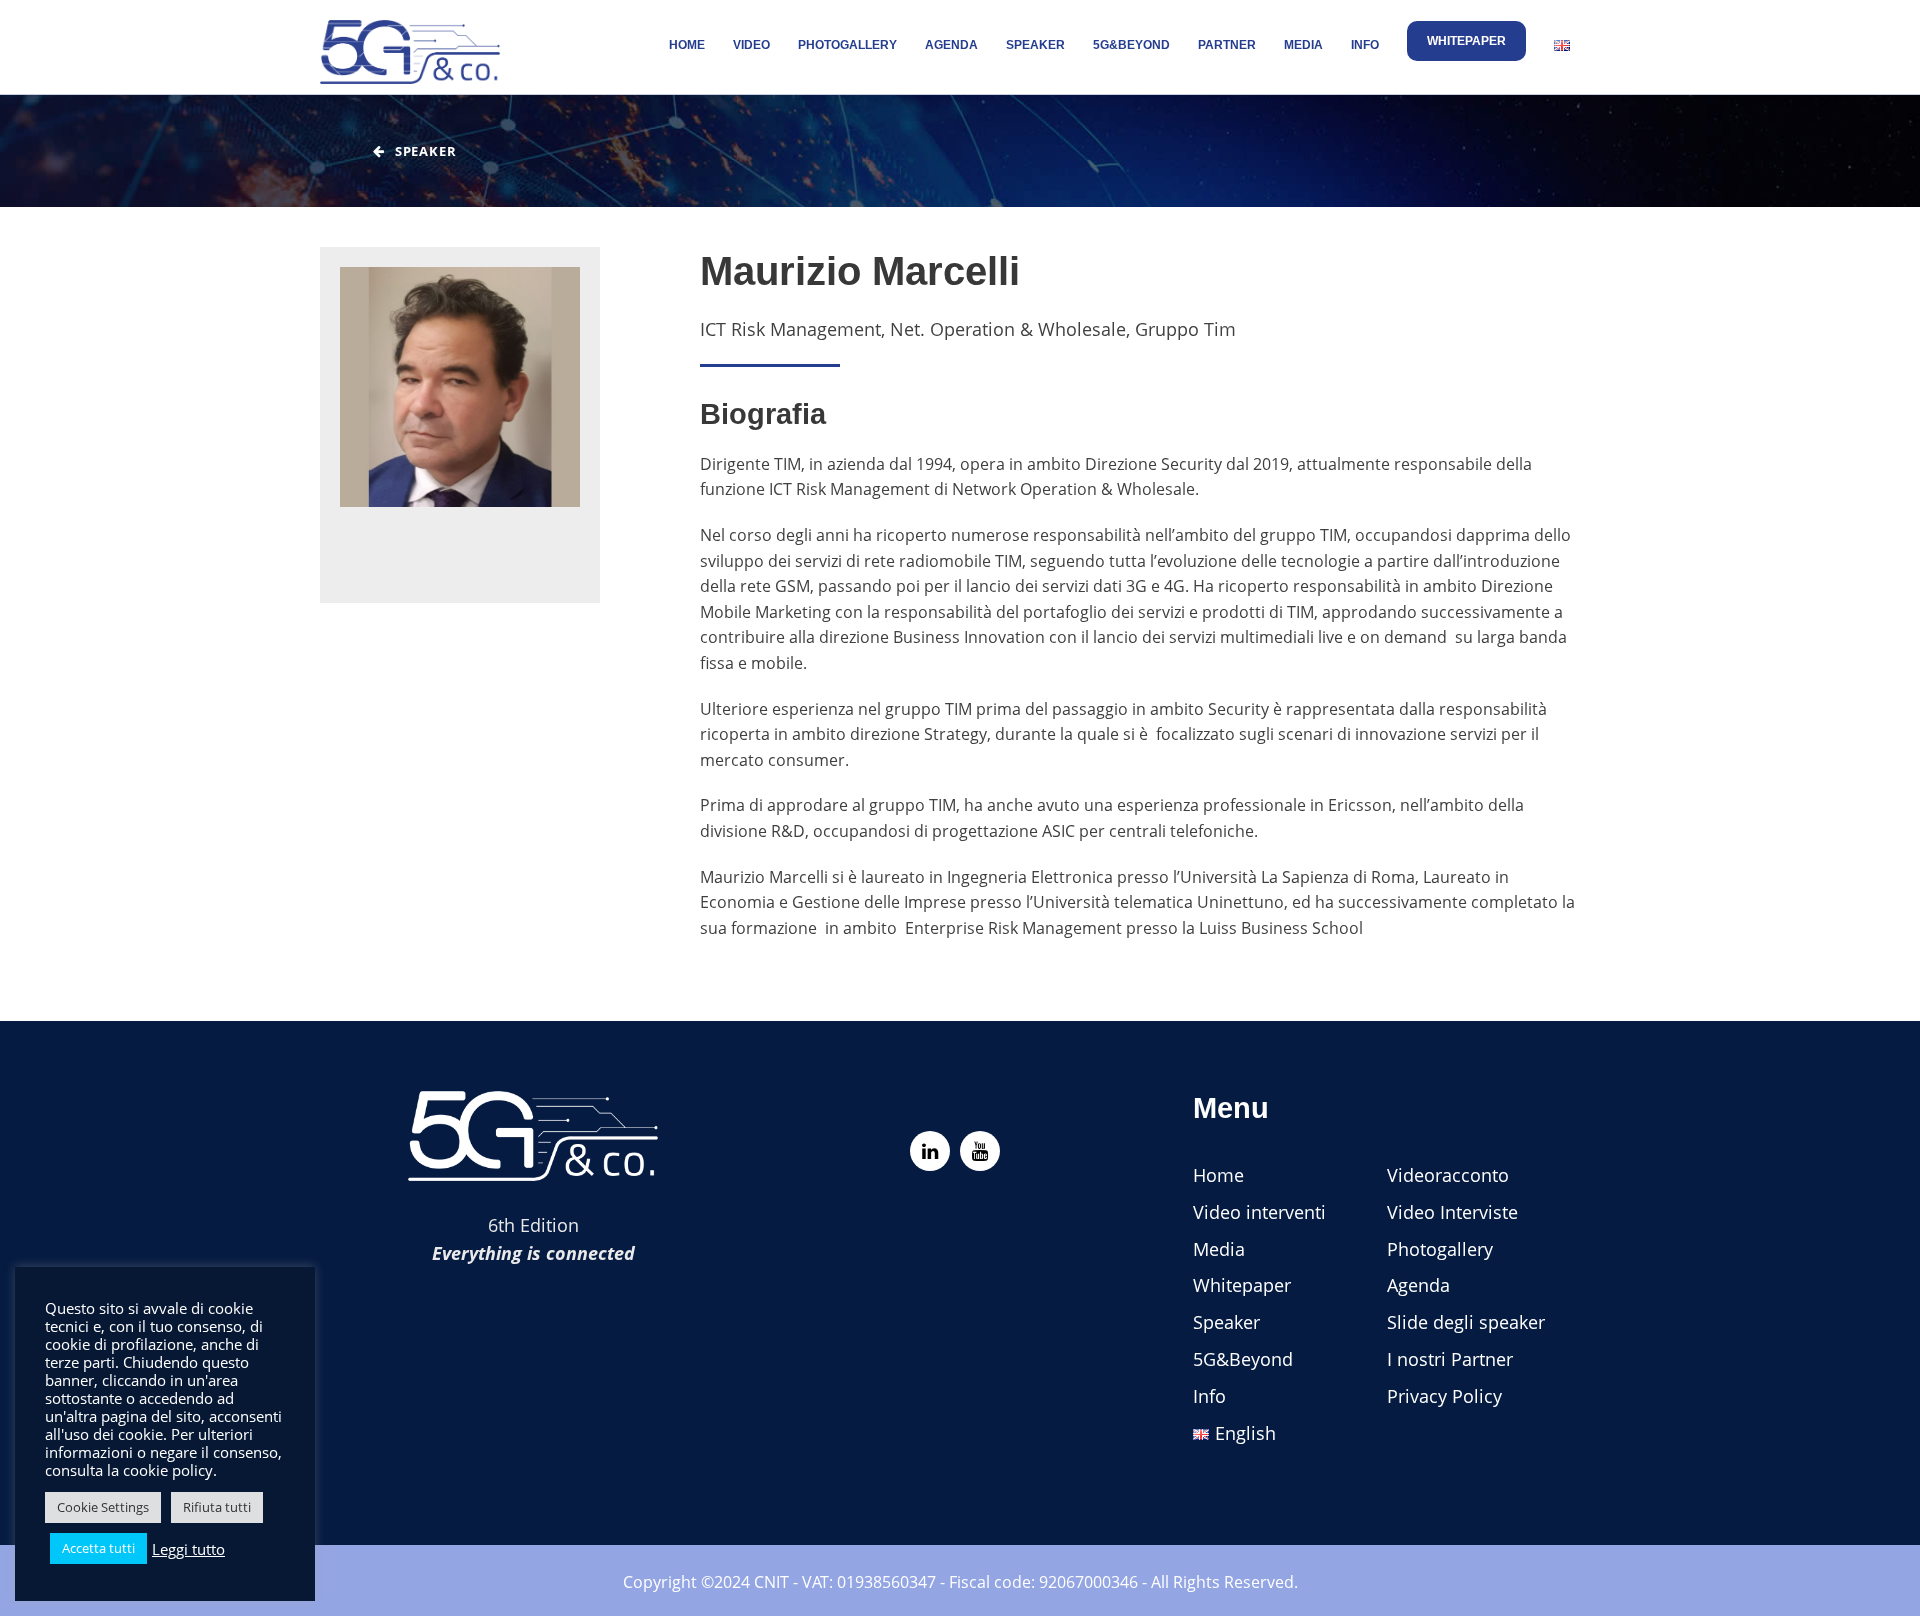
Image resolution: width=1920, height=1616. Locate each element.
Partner (1227, 45)
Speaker (1035, 45)
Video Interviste (1452, 1212)
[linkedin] (930, 1151)
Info (1365, 45)
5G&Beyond (1131, 45)
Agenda (951, 45)
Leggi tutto (188, 1549)
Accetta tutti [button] (98, 1548)
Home (687, 45)
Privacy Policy (1444, 1396)
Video (751, 45)
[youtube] (980, 1151)
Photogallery (847, 45)
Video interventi (1259, 1212)
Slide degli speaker (1466, 1322)
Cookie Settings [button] (103, 1507)
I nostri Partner (1450, 1359)
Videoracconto (1448, 1175)
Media (1303, 45)
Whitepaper (1466, 41)
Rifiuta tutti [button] (217, 1507)
